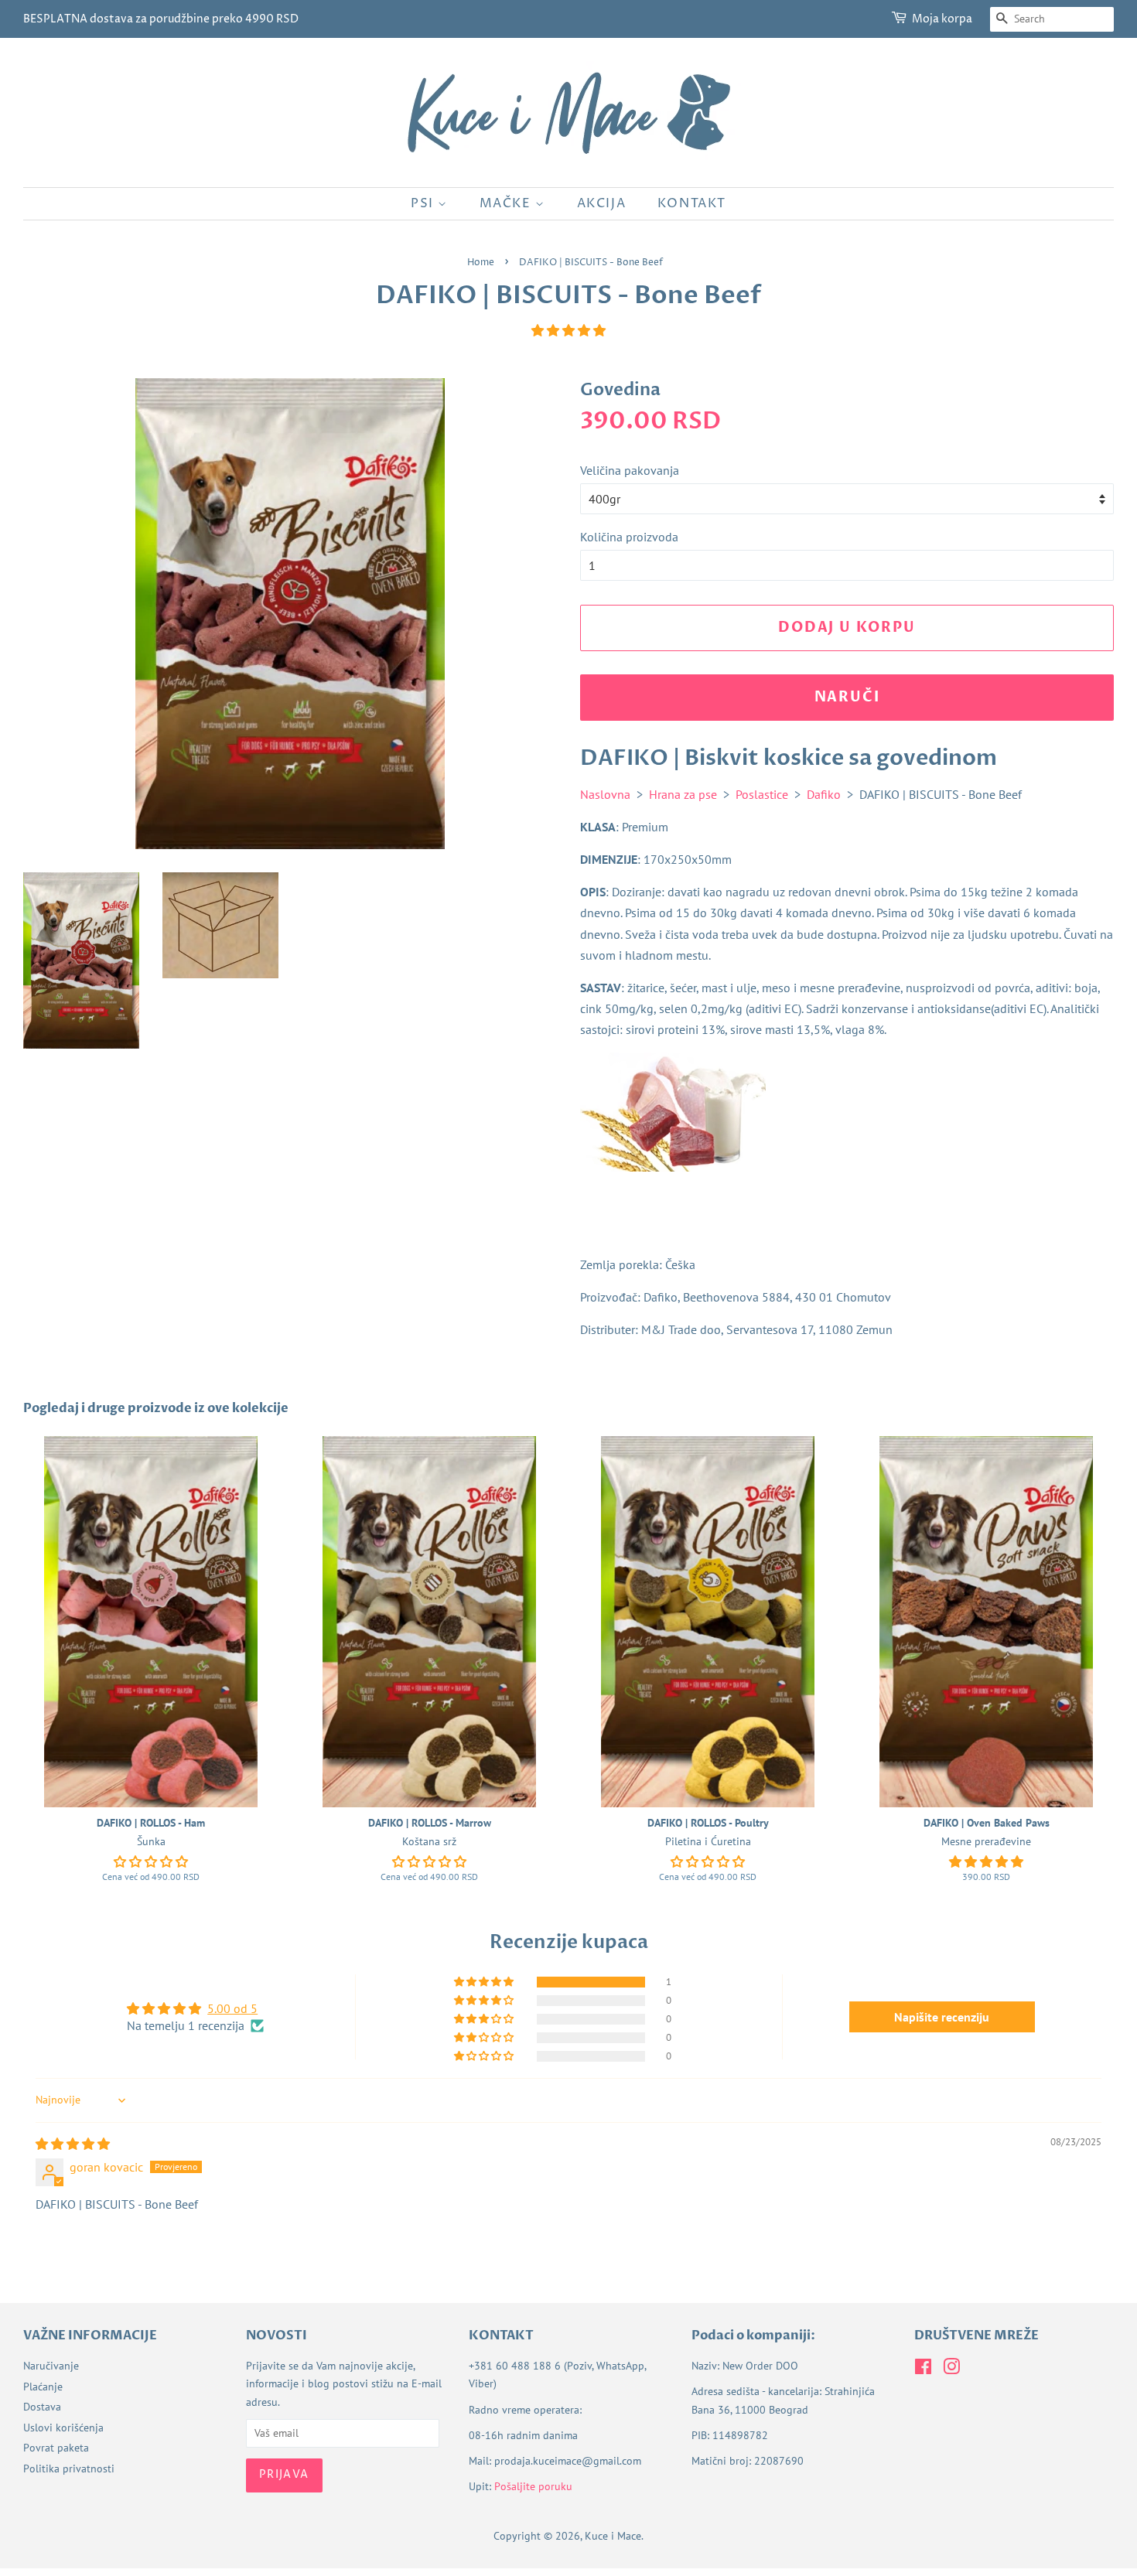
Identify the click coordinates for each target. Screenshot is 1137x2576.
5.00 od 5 (232, 2008)
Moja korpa (942, 19)
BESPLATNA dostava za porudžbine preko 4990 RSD (161, 19)
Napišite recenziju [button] (942, 2017)
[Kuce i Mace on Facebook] (923, 2370)
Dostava (42, 2407)
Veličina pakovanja (630, 470)
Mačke (508, 203)
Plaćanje (43, 2387)
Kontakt (692, 203)
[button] (568, 330)
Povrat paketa (56, 2448)
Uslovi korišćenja (63, 2428)
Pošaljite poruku (533, 2486)
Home (481, 263)
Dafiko (824, 794)
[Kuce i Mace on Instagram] (951, 2370)
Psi (424, 203)
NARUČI (847, 697)
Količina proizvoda (629, 537)
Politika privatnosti (69, 2469)
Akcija (602, 203)
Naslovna (605, 794)
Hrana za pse (683, 794)
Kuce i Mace (613, 2536)
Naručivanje (51, 2366)
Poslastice (762, 794)
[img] (73, 2144)
